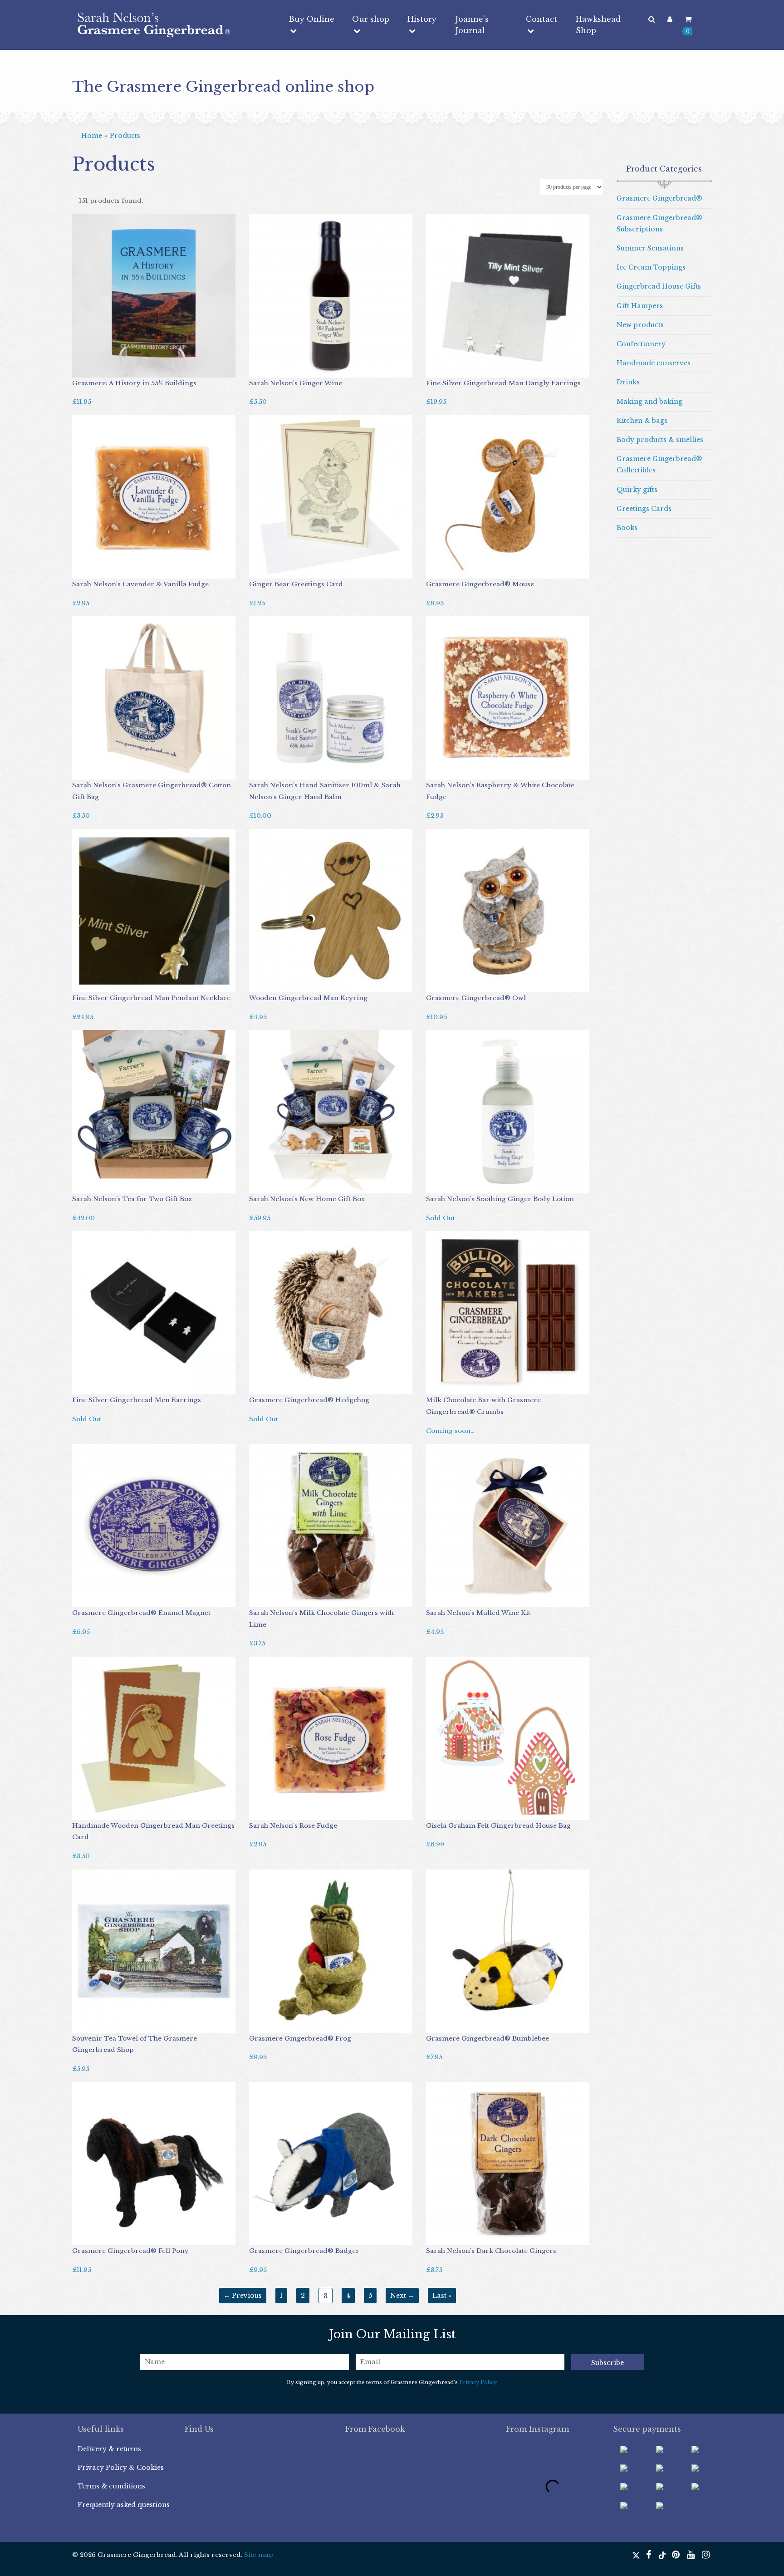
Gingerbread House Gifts (659, 286)
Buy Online (311, 19)
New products (640, 325)
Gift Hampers (640, 306)
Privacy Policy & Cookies (121, 2468)
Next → (402, 2296)
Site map (259, 2555)
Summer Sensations (650, 248)
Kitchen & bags (642, 421)
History (422, 19)
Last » (442, 2296)
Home (92, 136)
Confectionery (641, 344)
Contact (541, 19)
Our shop (371, 19)
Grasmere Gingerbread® (659, 198)
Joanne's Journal (472, 25)
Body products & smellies (660, 440)
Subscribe (608, 2363)
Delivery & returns (109, 2449)
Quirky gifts (637, 490)
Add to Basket (99, 368)
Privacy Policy (478, 2382)
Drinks (628, 382)
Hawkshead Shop (598, 25)
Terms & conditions (111, 2486)
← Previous (243, 2296)
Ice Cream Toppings (651, 267)
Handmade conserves (654, 363)
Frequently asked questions (124, 2505)
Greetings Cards (644, 509)
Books (627, 528)
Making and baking (649, 402)
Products (125, 136)
